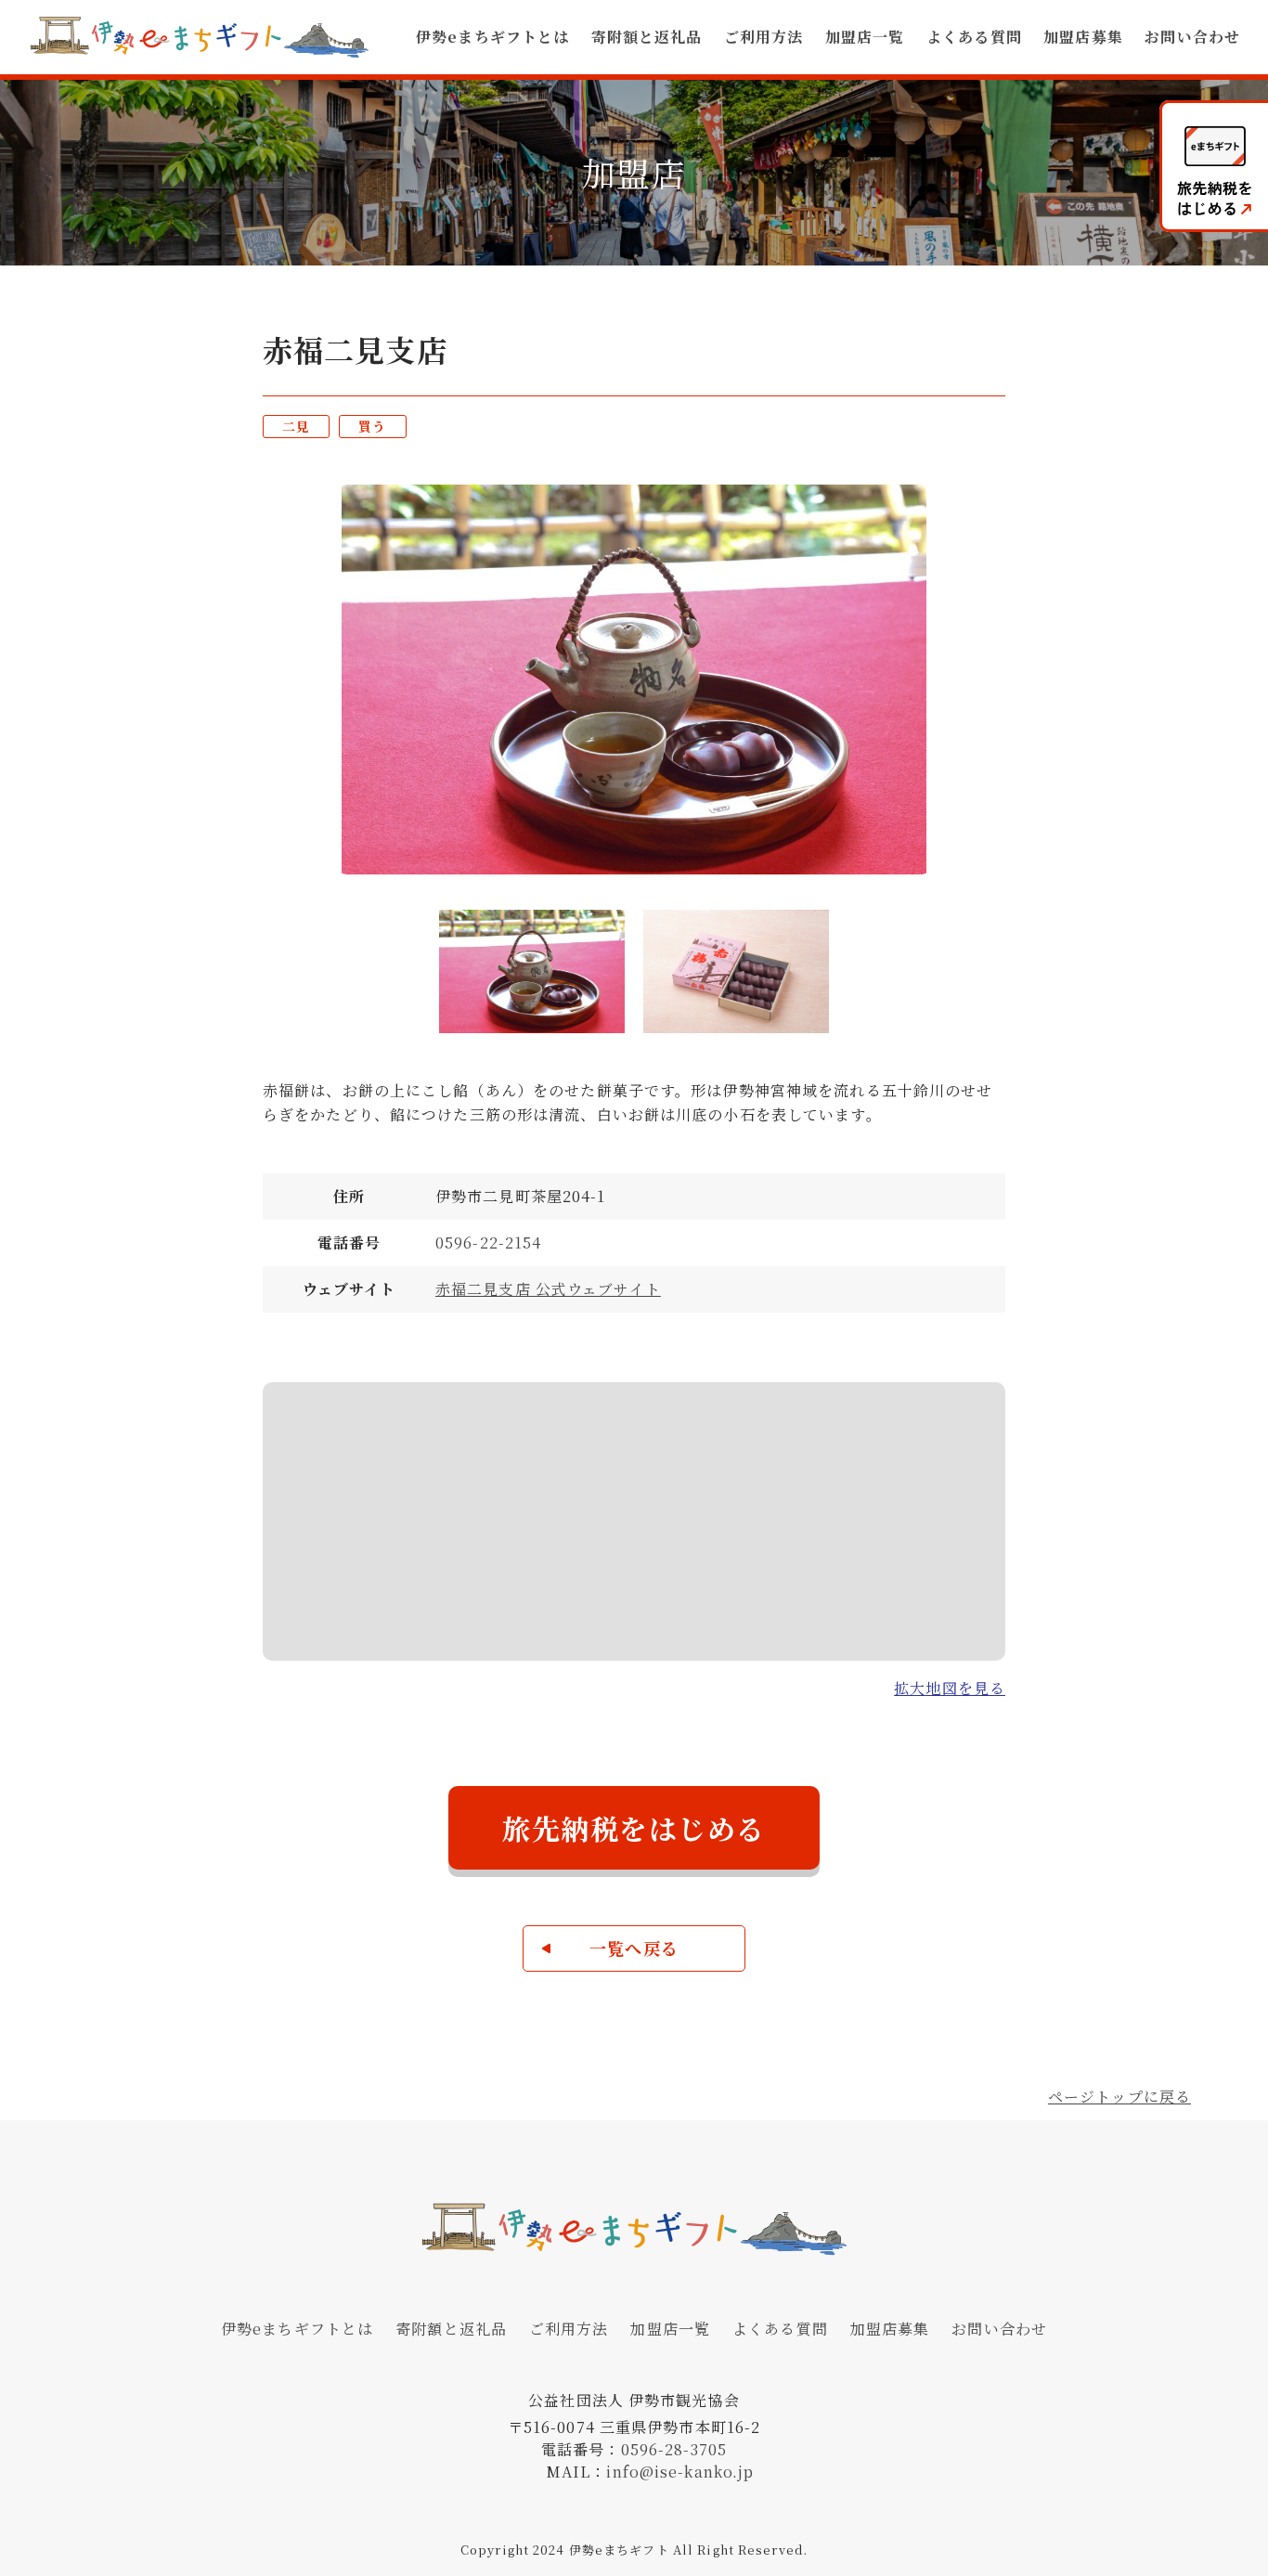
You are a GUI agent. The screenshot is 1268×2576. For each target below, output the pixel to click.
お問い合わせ (1192, 37)
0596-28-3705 (674, 2449)
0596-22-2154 (488, 1243)
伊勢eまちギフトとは (492, 37)
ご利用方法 (764, 37)
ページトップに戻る (1119, 2097)
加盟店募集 (1083, 37)
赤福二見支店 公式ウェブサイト (548, 1289)
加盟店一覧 (865, 37)
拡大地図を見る (950, 1688)
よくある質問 (974, 37)
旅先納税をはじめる (634, 1828)
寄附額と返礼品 (647, 37)
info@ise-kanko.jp (680, 2472)
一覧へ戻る (634, 1948)
